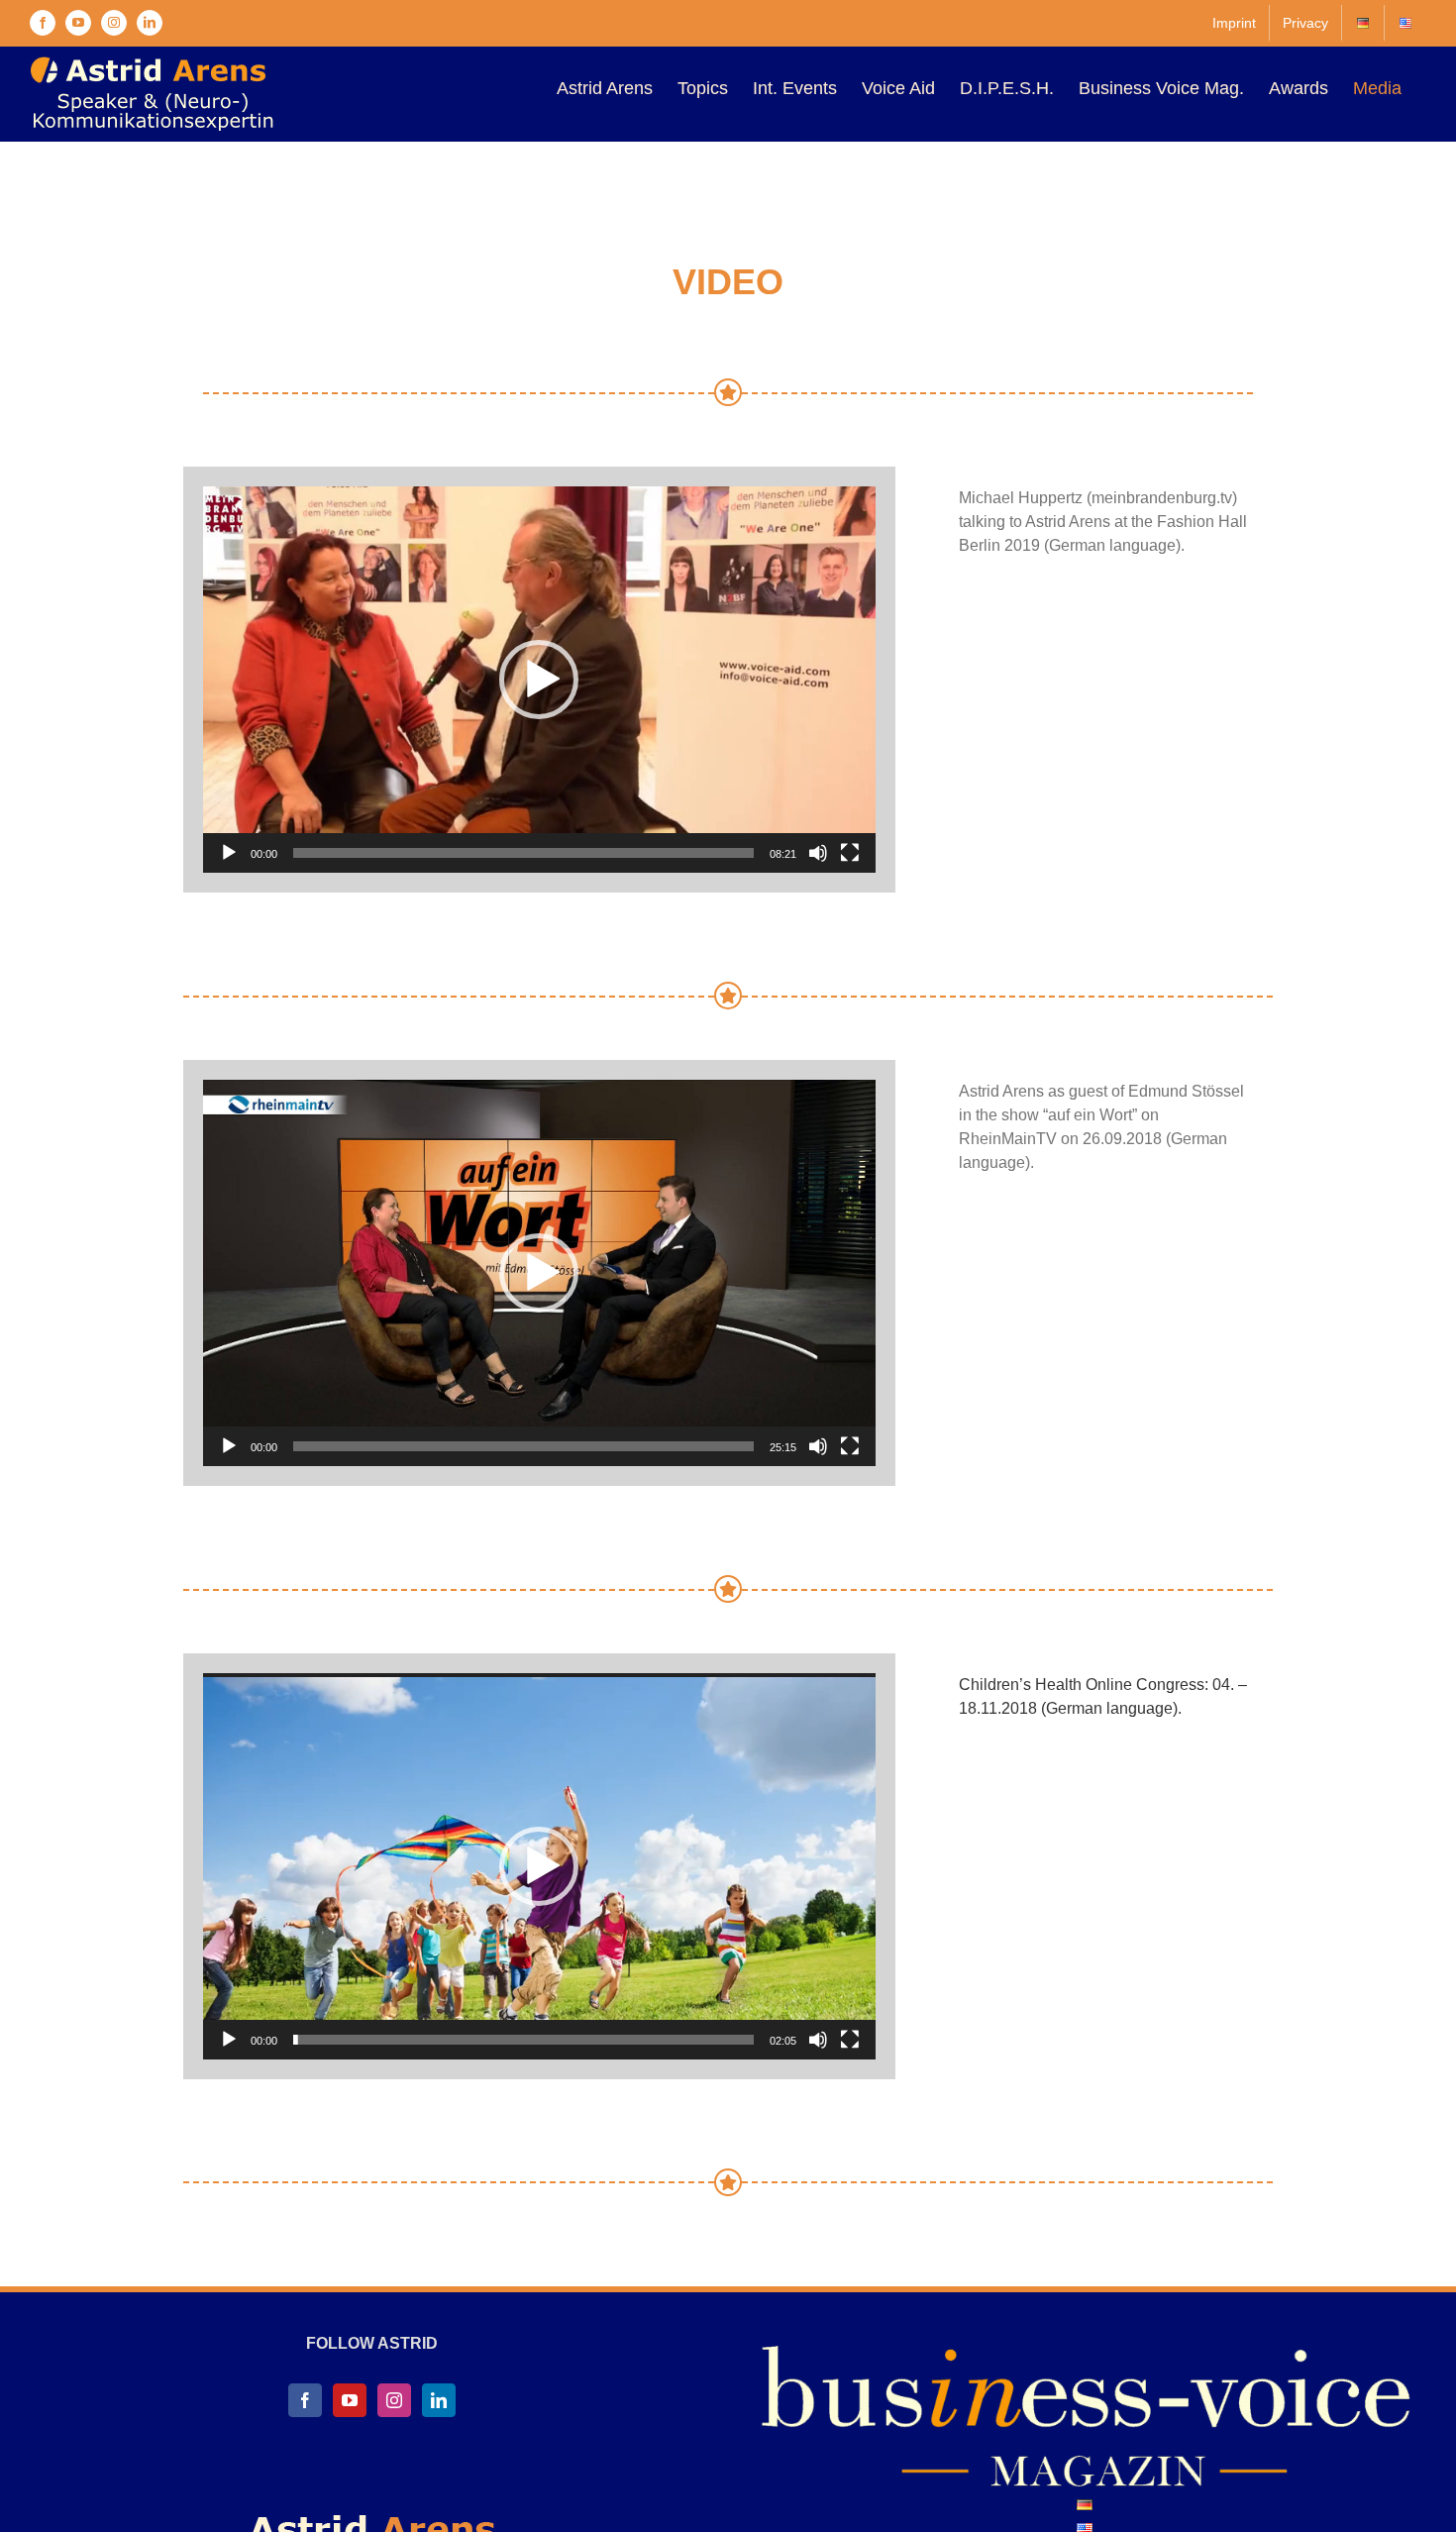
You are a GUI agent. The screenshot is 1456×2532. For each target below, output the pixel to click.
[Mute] (818, 853)
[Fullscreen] (850, 853)
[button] (539, 680)
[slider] (523, 853)
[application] (539, 680)
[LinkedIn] (439, 2400)
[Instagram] (394, 2400)
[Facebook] (305, 2400)
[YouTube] (350, 2400)
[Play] (229, 853)
